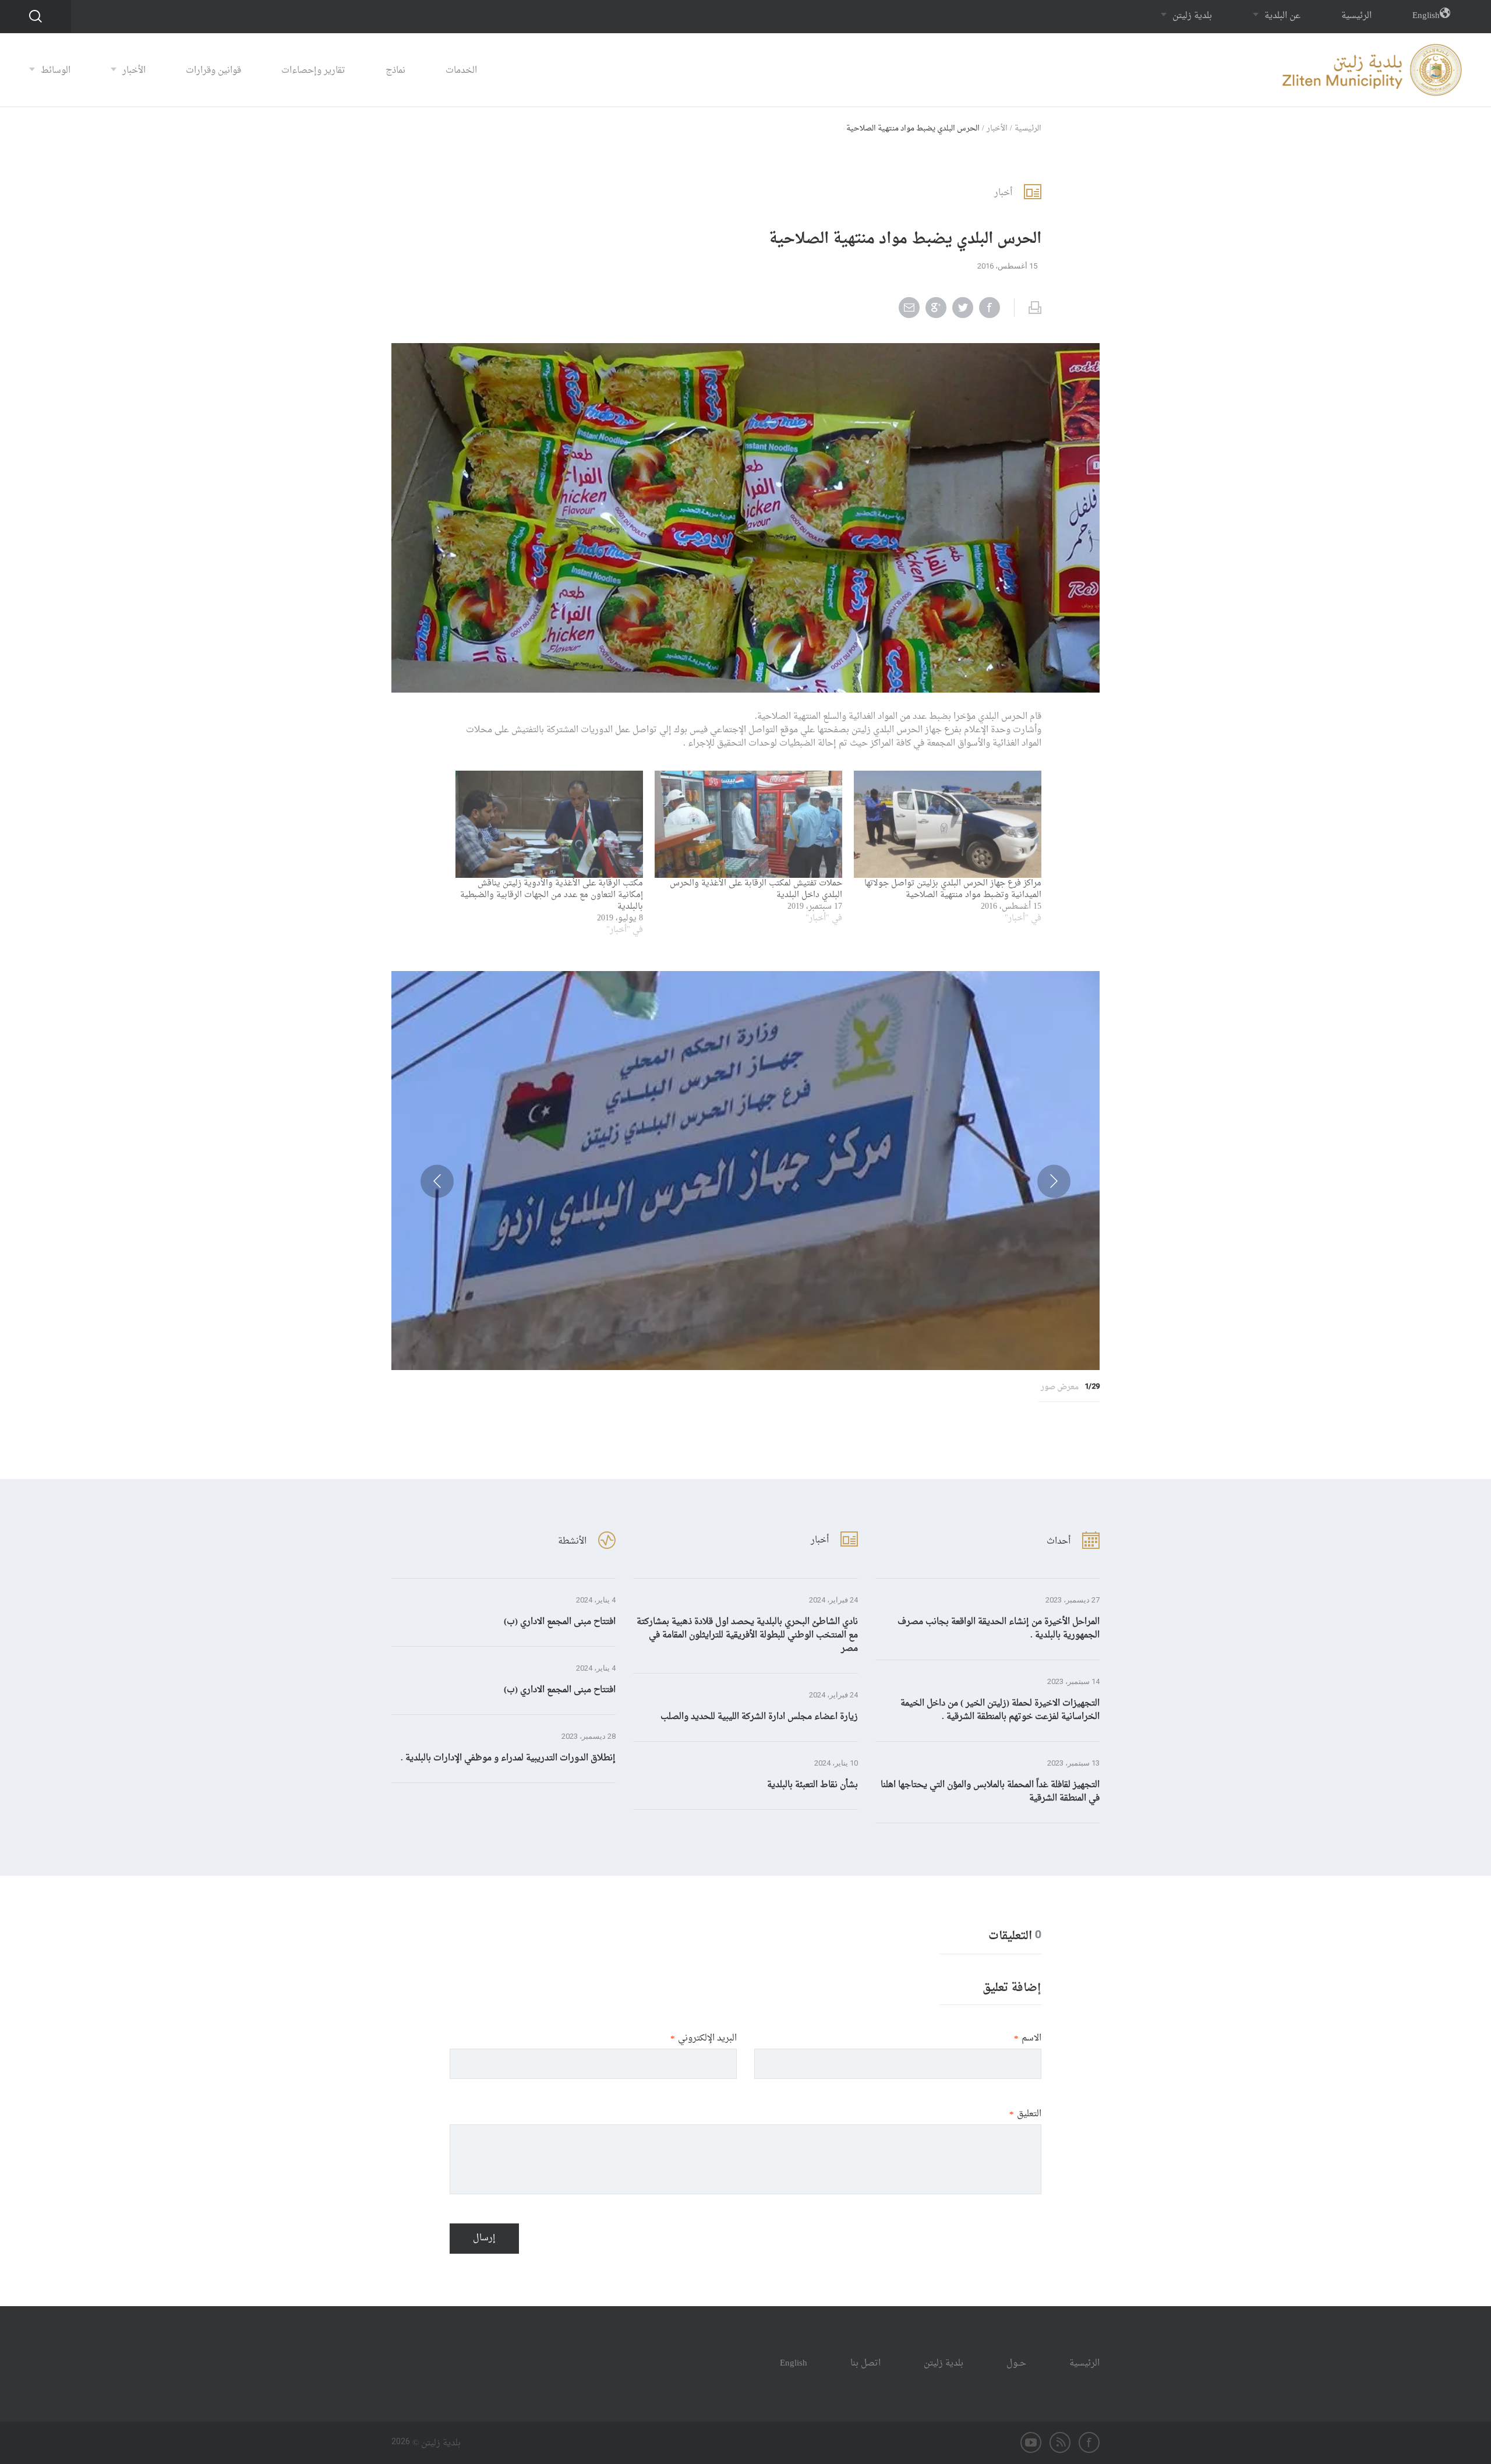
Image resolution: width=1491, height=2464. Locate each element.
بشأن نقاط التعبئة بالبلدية (812, 1785)
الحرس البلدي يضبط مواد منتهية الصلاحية (913, 128)
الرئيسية (1356, 16)
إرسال (484, 2238)
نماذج (395, 71)
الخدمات (461, 71)
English (1426, 16)
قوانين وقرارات (213, 71)
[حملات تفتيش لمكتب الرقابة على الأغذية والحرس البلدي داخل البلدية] (748, 824)
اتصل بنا (865, 2364)
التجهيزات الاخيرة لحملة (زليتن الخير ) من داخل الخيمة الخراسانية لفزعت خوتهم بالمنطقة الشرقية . (1000, 1710)
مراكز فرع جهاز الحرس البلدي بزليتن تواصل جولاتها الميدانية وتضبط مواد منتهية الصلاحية (953, 889)
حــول (1016, 2364)
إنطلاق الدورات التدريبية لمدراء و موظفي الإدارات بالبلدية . (508, 1758)
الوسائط (54, 71)
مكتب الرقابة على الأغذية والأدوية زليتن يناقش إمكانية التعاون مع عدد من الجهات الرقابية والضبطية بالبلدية (552, 895)
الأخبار (133, 71)
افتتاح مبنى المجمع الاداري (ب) (560, 1622)
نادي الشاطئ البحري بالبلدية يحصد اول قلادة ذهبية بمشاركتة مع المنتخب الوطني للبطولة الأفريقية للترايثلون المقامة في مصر (747, 1635)
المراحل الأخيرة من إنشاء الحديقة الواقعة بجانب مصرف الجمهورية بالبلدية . (999, 1629)
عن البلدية (1281, 16)
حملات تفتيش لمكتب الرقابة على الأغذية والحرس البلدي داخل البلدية (756, 889)
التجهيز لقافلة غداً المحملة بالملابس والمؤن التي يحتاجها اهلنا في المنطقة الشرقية (990, 1792)
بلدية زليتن (1191, 16)
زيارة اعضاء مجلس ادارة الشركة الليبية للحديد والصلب (759, 1717)
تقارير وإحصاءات (313, 71)
